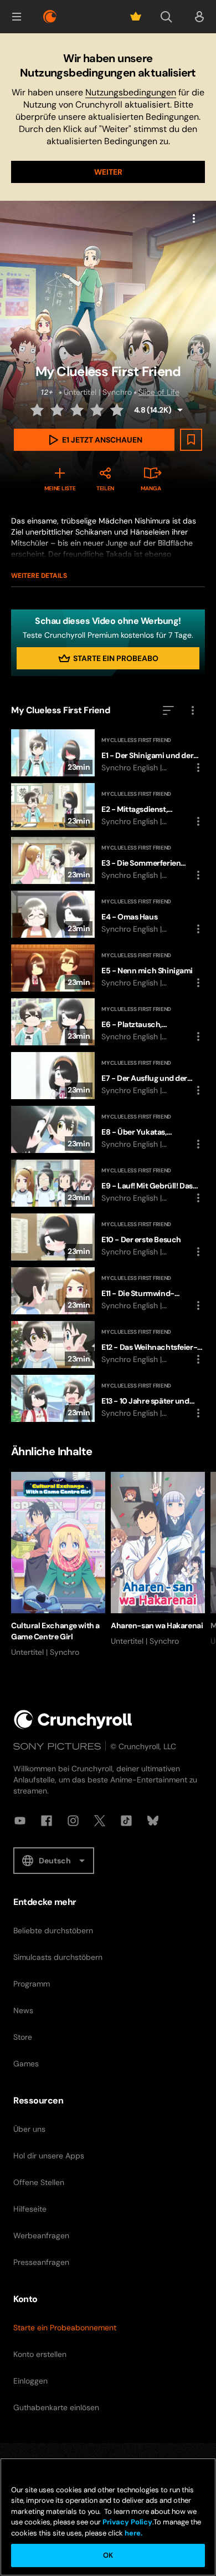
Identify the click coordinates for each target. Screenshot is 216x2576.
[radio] (38, 410)
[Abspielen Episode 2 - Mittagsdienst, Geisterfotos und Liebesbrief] (108, 807)
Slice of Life (159, 392)
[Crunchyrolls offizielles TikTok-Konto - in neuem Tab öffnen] (126, 1821)
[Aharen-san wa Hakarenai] (158, 1559)
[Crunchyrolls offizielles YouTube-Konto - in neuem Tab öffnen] (20, 1821)
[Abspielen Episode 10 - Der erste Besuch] (108, 1237)
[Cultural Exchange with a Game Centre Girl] (58, 1565)
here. (133, 2533)
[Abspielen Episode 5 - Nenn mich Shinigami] (108, 968)
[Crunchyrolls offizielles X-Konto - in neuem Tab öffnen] (100, 1821)
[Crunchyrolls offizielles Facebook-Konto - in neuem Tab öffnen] (47, 1821)
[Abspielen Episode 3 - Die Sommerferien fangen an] (108, 860)
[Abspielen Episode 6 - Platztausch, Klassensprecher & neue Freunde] (108, 1022)
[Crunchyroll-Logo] (50, 17)
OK (108, 2555)
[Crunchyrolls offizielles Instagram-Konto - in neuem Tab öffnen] (73, 1821)
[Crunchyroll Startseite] (73, 1719)
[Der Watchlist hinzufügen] (191, 440)
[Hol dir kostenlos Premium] (136, 17)
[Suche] (166, 17)
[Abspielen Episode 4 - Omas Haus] (108, 914)
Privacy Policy (127, 2522)
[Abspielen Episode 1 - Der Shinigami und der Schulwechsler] (108, 753)
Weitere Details (39, 576)
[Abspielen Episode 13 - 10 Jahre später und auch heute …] (108, 1398)
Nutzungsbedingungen (131, 92)
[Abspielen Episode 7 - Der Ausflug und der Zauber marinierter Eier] (108, 1076)
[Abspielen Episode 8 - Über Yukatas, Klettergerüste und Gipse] (108, 1129)
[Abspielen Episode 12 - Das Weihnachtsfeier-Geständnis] (108, 1345)
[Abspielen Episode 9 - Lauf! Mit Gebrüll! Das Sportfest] (108, 1183)
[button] (17, 17)
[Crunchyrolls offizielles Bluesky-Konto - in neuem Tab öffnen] (153, 1821)
